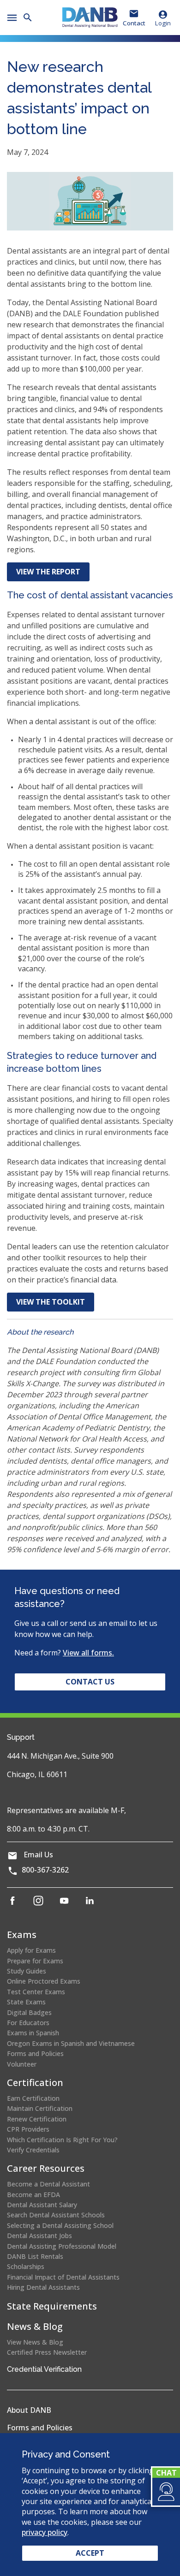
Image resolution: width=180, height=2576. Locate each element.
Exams (22, 1935)
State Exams (26, 2002)
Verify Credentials (33, 2150)
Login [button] (163, 23)
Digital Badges (29, 2012)
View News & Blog (35, 2342)
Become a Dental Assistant (48, 2184)
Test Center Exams (36, 1992)
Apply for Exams (31, 1950)
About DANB (29, 2410)
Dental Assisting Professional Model (62, 2246)
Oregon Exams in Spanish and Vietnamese (71, 2043)
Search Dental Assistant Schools (56, 2215)
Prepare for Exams (35, 1961)
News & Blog (35, 2326)
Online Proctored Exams (44, 1981)
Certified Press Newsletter (47, 2352)
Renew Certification (37, 2119)
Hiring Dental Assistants (43, 2287)
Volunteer (22, 2064)
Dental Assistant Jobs (39, 2236)
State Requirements (52, 2306)
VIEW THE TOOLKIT (51, 1302)
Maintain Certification (40, 2108)
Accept (90, 2553)
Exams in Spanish (33, 2033)
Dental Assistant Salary (42, 2205)
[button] (165, 2492)
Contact (134, 23)
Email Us (38, 1855)
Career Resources (46, 2168)
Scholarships (26, 2266)
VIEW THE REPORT (53, 574)
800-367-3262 (45, 1870)
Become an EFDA (33, 2195)
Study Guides (27, 1971)
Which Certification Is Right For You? (62, 2140)
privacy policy (45, 2532)
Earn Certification (33, 2098)
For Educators (28, 2023)
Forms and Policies (35, 2053)
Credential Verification (44, 2369)
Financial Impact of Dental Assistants (63, 2277)
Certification (35, 2083)
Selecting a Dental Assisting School (60, 2225)
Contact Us (90, 1682)
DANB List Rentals (35, 2256)
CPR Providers (28, 2129)
